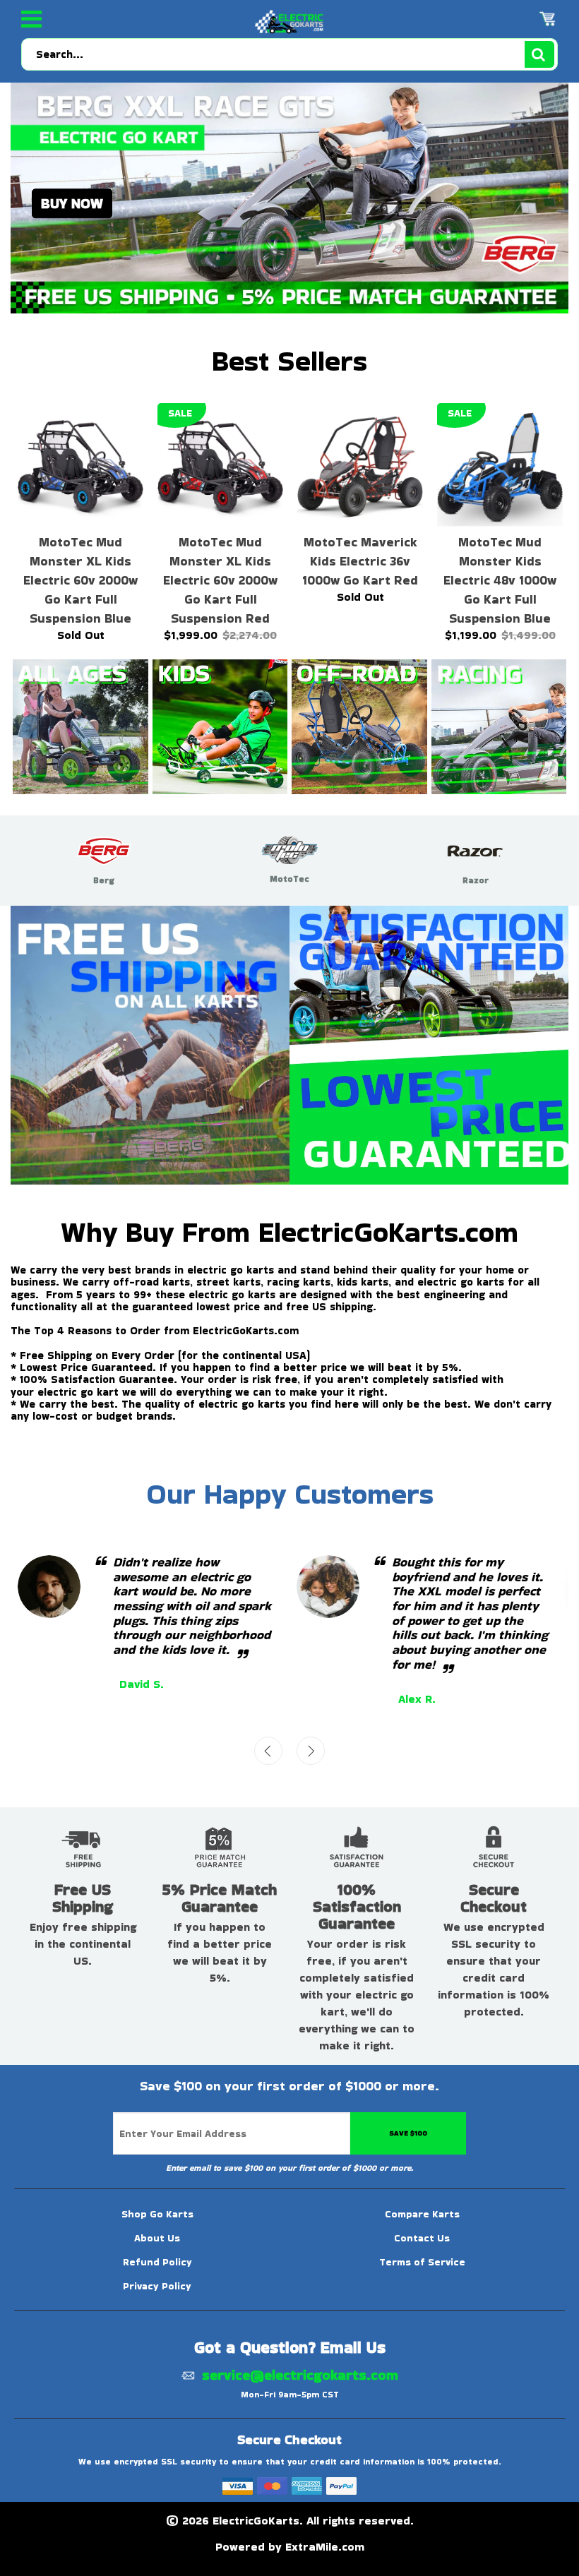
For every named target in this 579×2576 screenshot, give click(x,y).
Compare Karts (422, 2214)
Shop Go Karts (157, 2214)
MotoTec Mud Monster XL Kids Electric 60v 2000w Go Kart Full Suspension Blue (80, 580)
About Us (157, 2238)
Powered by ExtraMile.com (290, 2547)
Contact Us (422, 2238)
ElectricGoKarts (256, 2521)
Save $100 (408, 2133)
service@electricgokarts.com (300, 2374)
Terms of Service (422, 2262)
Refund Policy (157, 2262)
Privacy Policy (157, 2286)
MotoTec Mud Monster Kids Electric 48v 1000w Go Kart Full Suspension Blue (500, 580)
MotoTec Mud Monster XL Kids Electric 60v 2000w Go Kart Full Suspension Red (220, 580)
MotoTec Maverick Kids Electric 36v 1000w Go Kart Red (360, 561)
